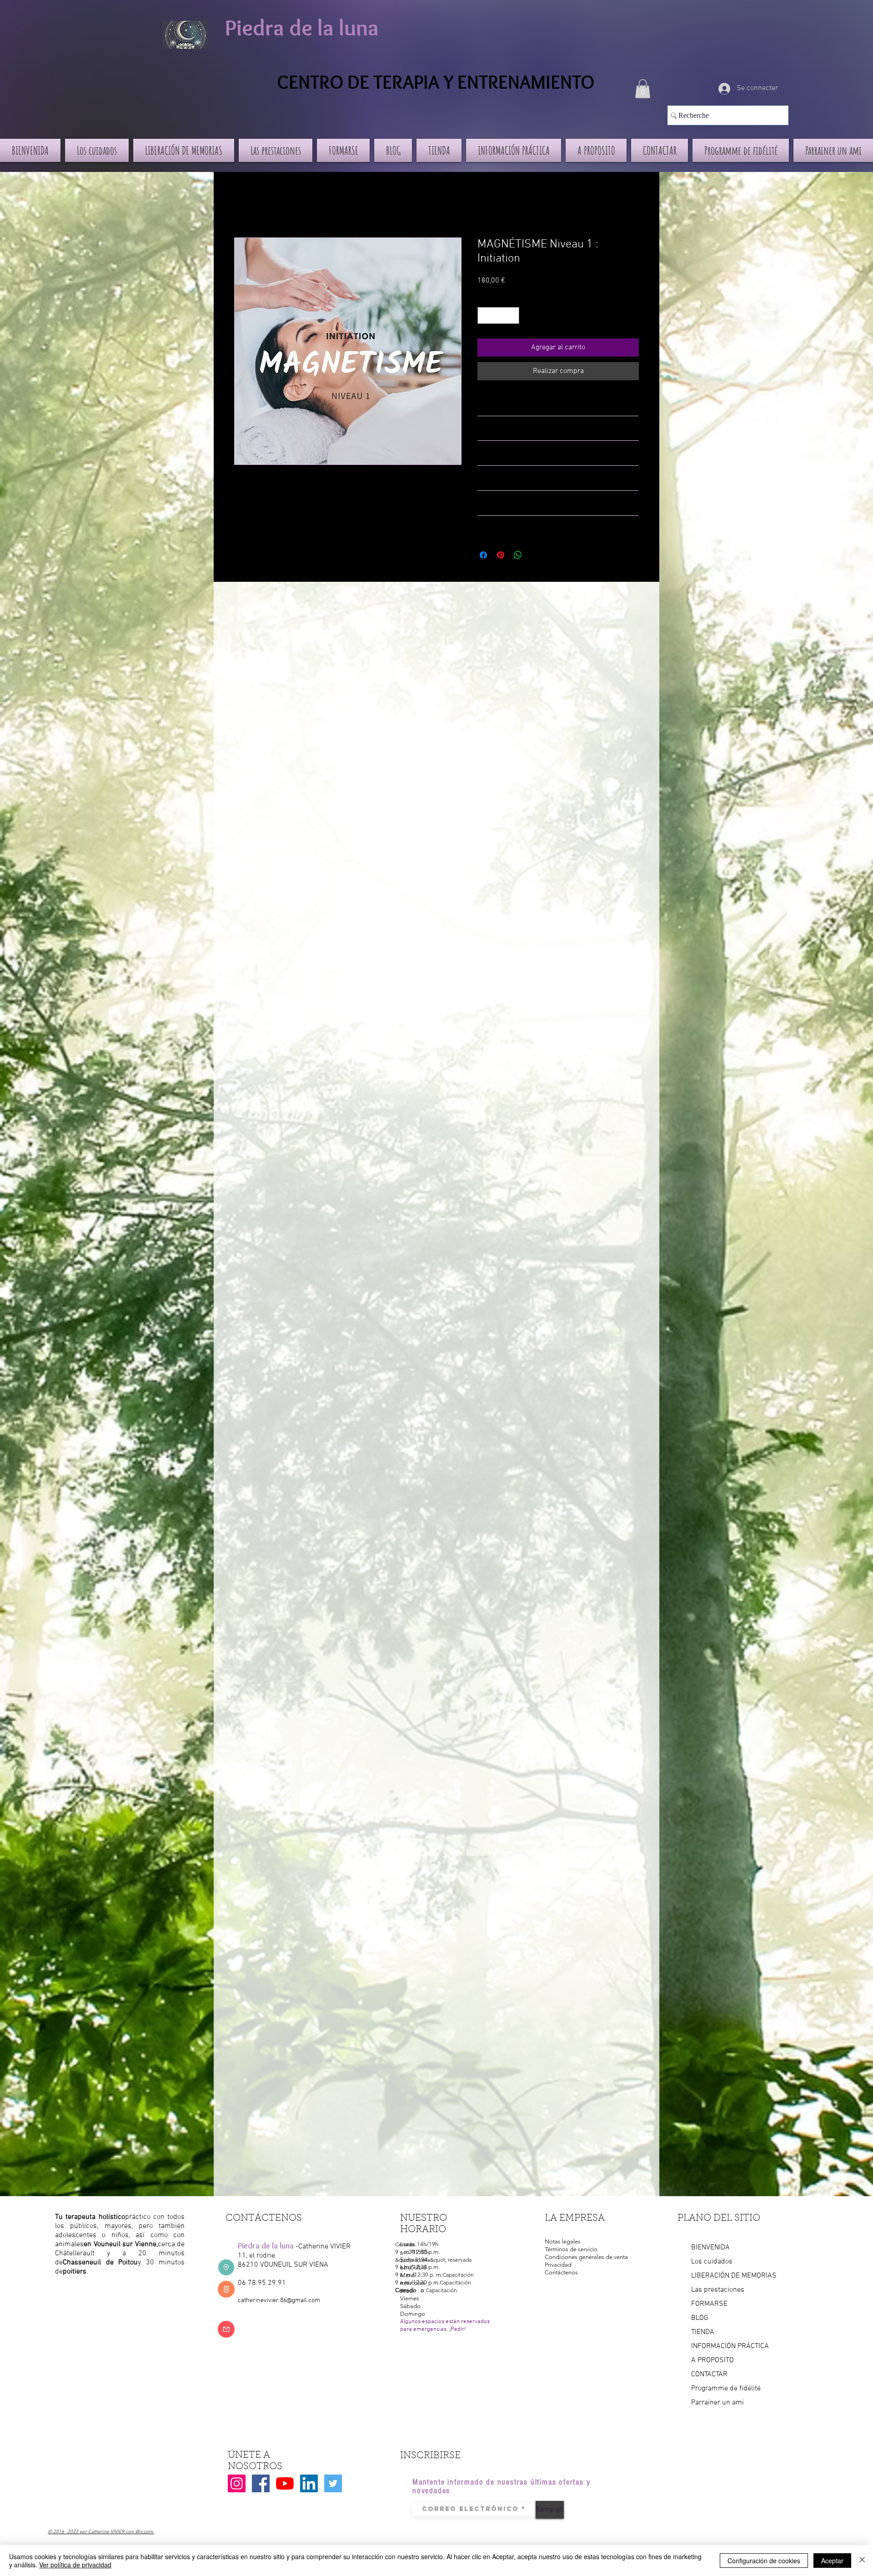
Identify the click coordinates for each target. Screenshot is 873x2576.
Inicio (243, 205)
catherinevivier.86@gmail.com (279, 2301)
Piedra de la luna (302, 28)
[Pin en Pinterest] (501, 555)
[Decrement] (484, 315)
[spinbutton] (498, 315)
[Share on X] (535, 555)
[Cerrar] (862, 2561)
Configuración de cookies (764, 2561)
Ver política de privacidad (75, 2565)
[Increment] (512, 315)
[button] (643, 89)
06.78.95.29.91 (262, 2283)
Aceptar (832, 2561)
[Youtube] (285, 2483)
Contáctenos (561, 2272)
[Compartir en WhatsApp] (518, 555)
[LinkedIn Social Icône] (309, 2483)
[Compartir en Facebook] (483, 555)
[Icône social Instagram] (237, 2483)
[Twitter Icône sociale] (333, 2483)
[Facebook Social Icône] (261, 2483)
